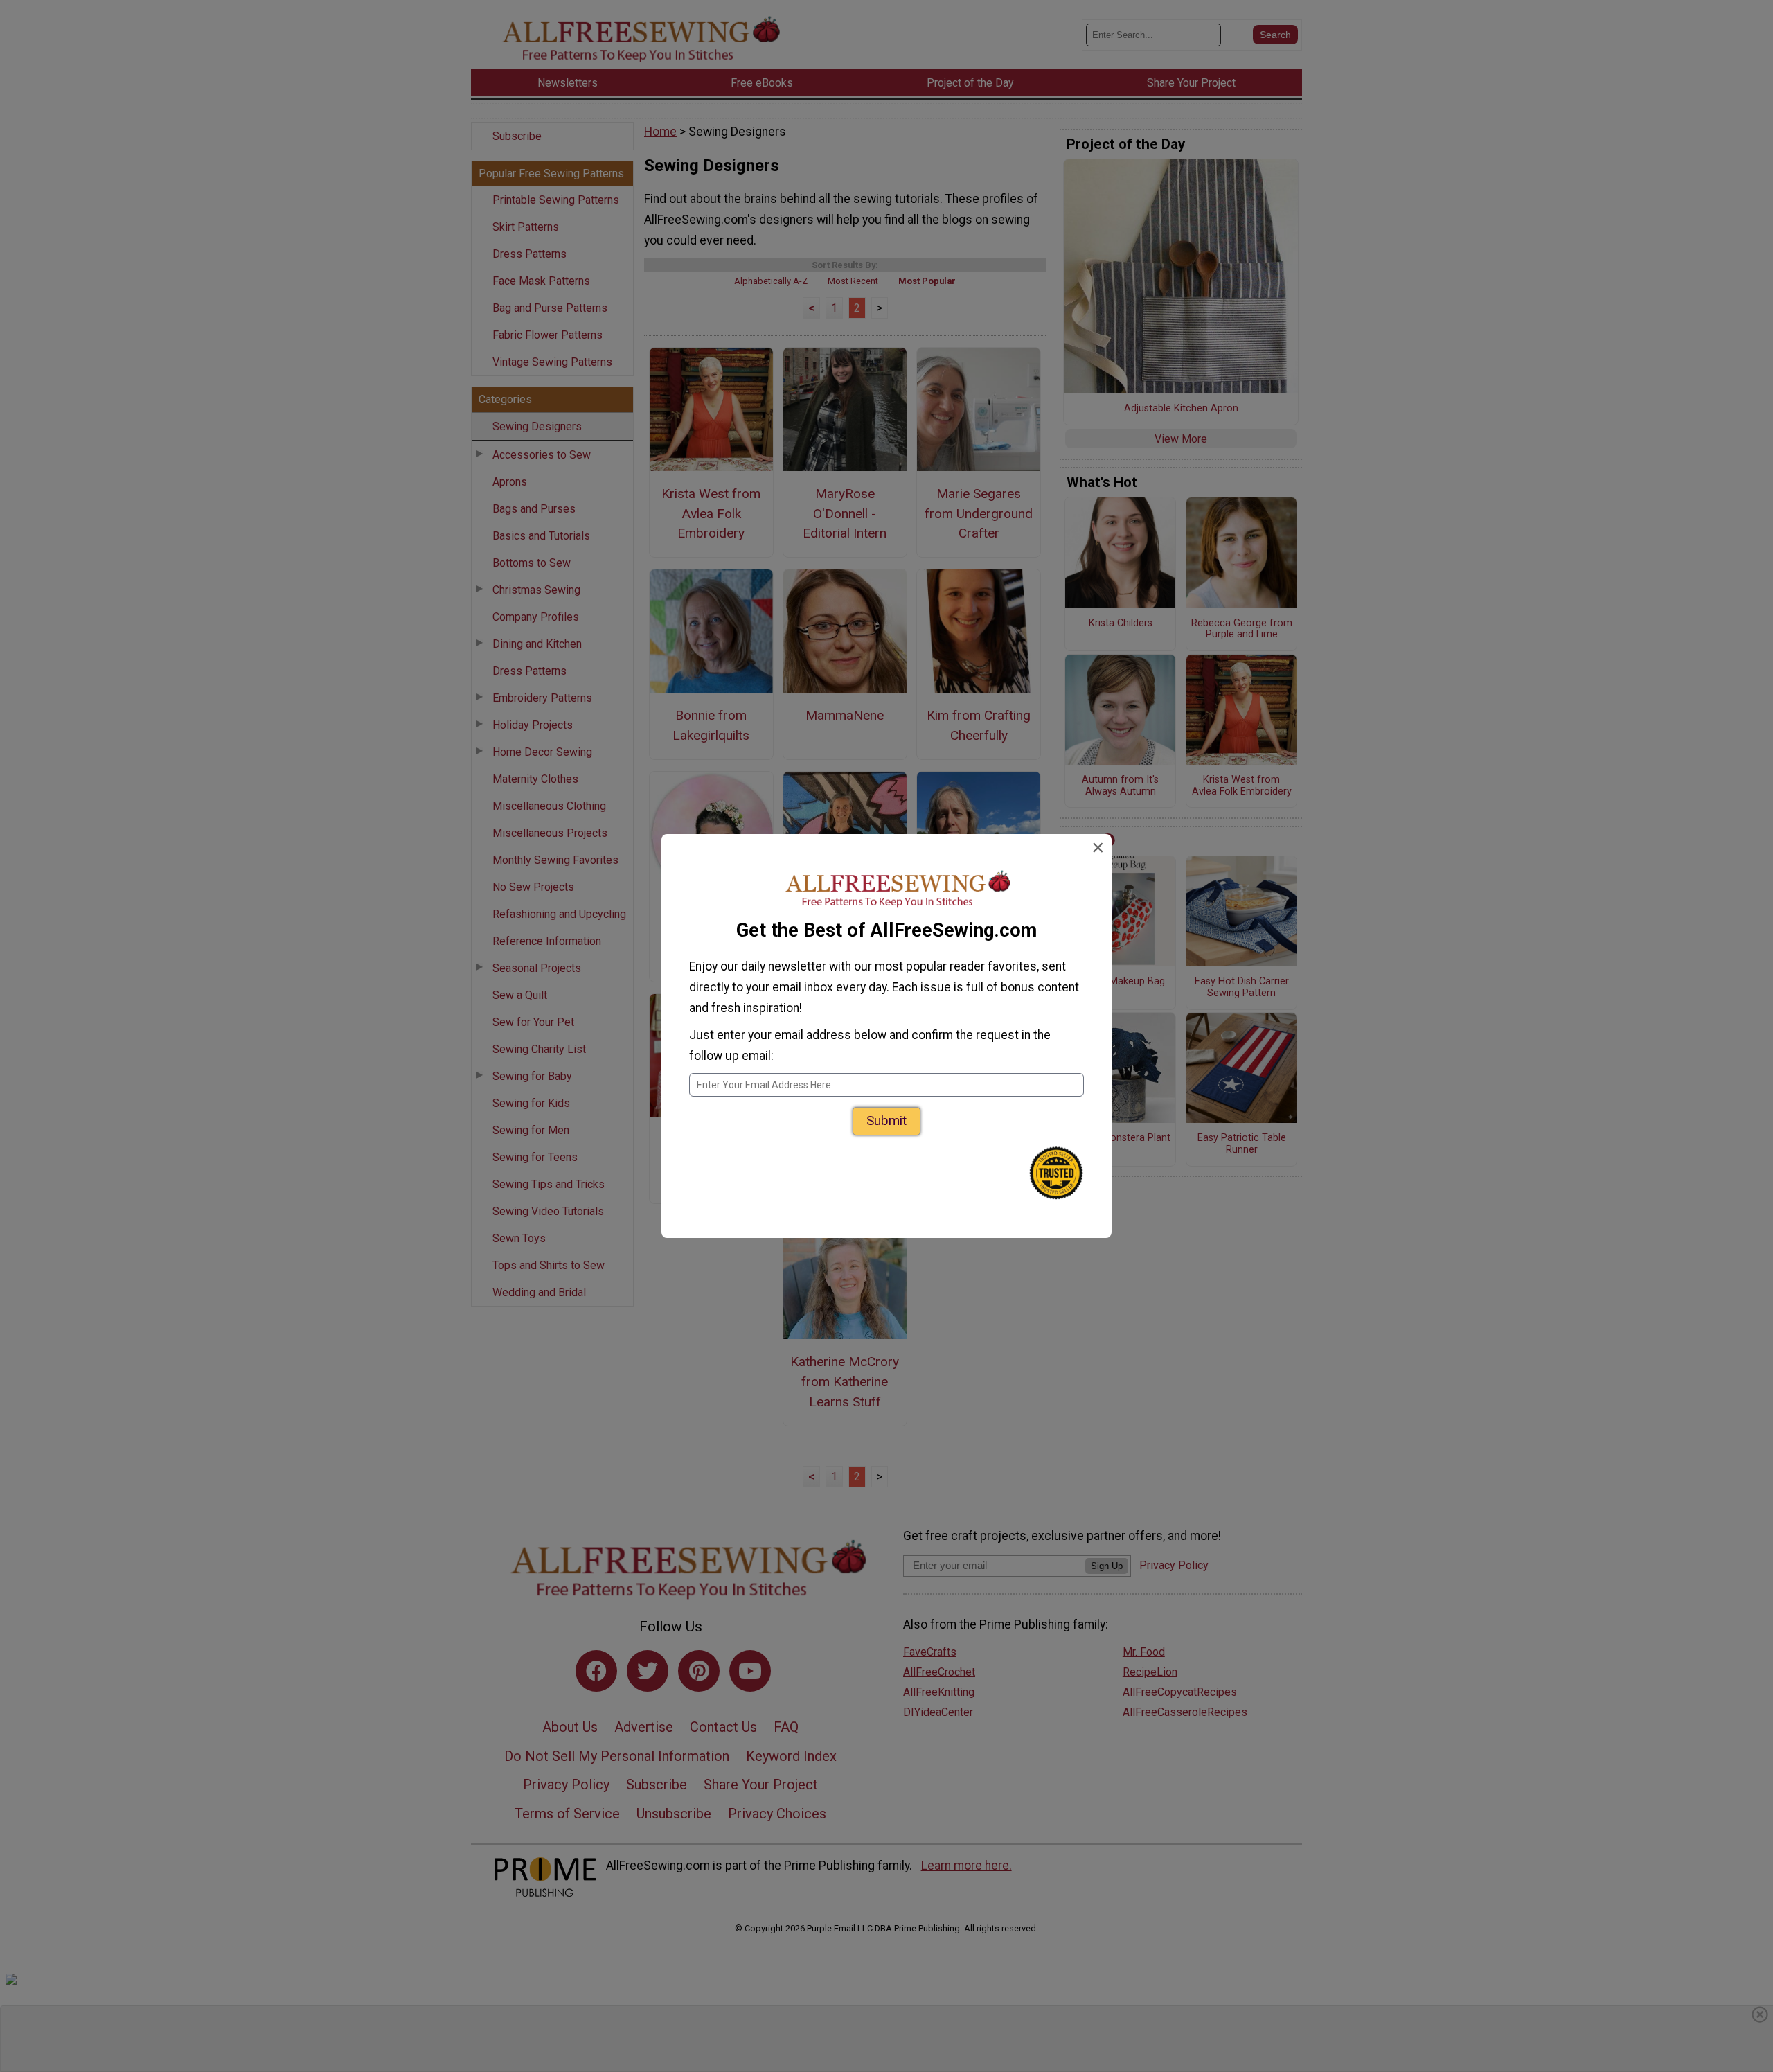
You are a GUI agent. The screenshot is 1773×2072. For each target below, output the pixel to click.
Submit (886, 1121)
